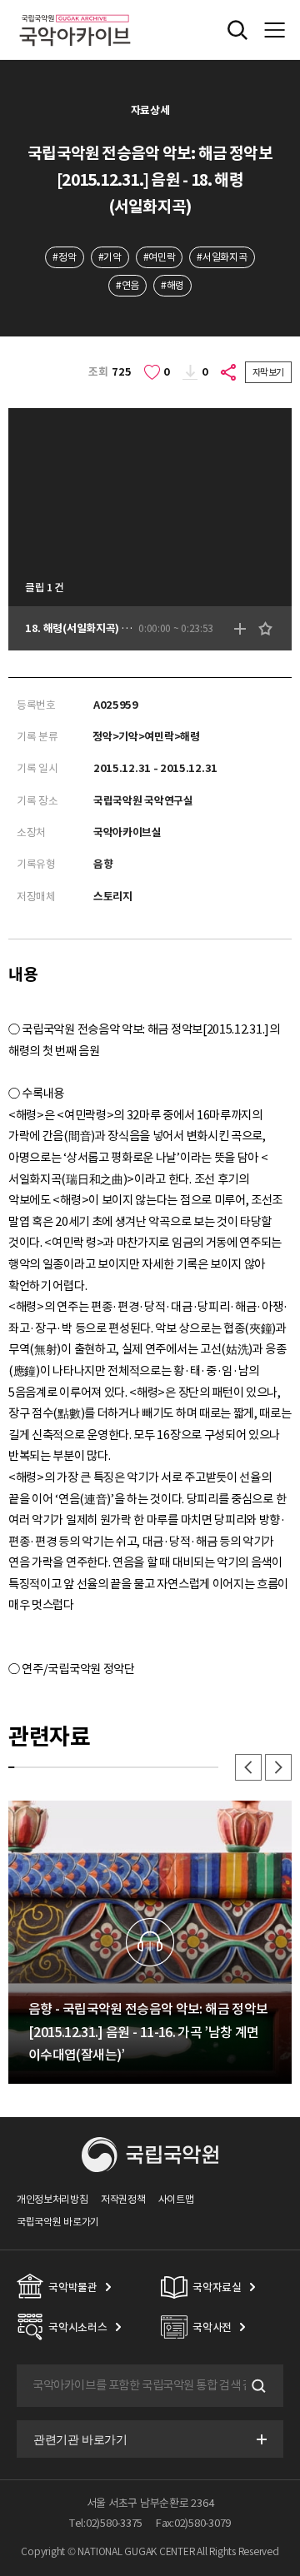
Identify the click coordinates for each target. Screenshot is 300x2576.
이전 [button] (248, 1767)
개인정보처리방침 (52, 2199)
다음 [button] (278, 1767)
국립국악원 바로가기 (58, 2222)
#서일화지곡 (222, 257)
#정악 (64, 257)
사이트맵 (176, 2199)
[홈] (75, 12)
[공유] (229, 372)
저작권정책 (123, 2199)
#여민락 (160, 257)
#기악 (110, 257)
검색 (257, 2386)
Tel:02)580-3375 (106, 2523)
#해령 (172, 285)
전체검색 (237, 30)
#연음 (127, 285)
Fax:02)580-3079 (193, 2523)
